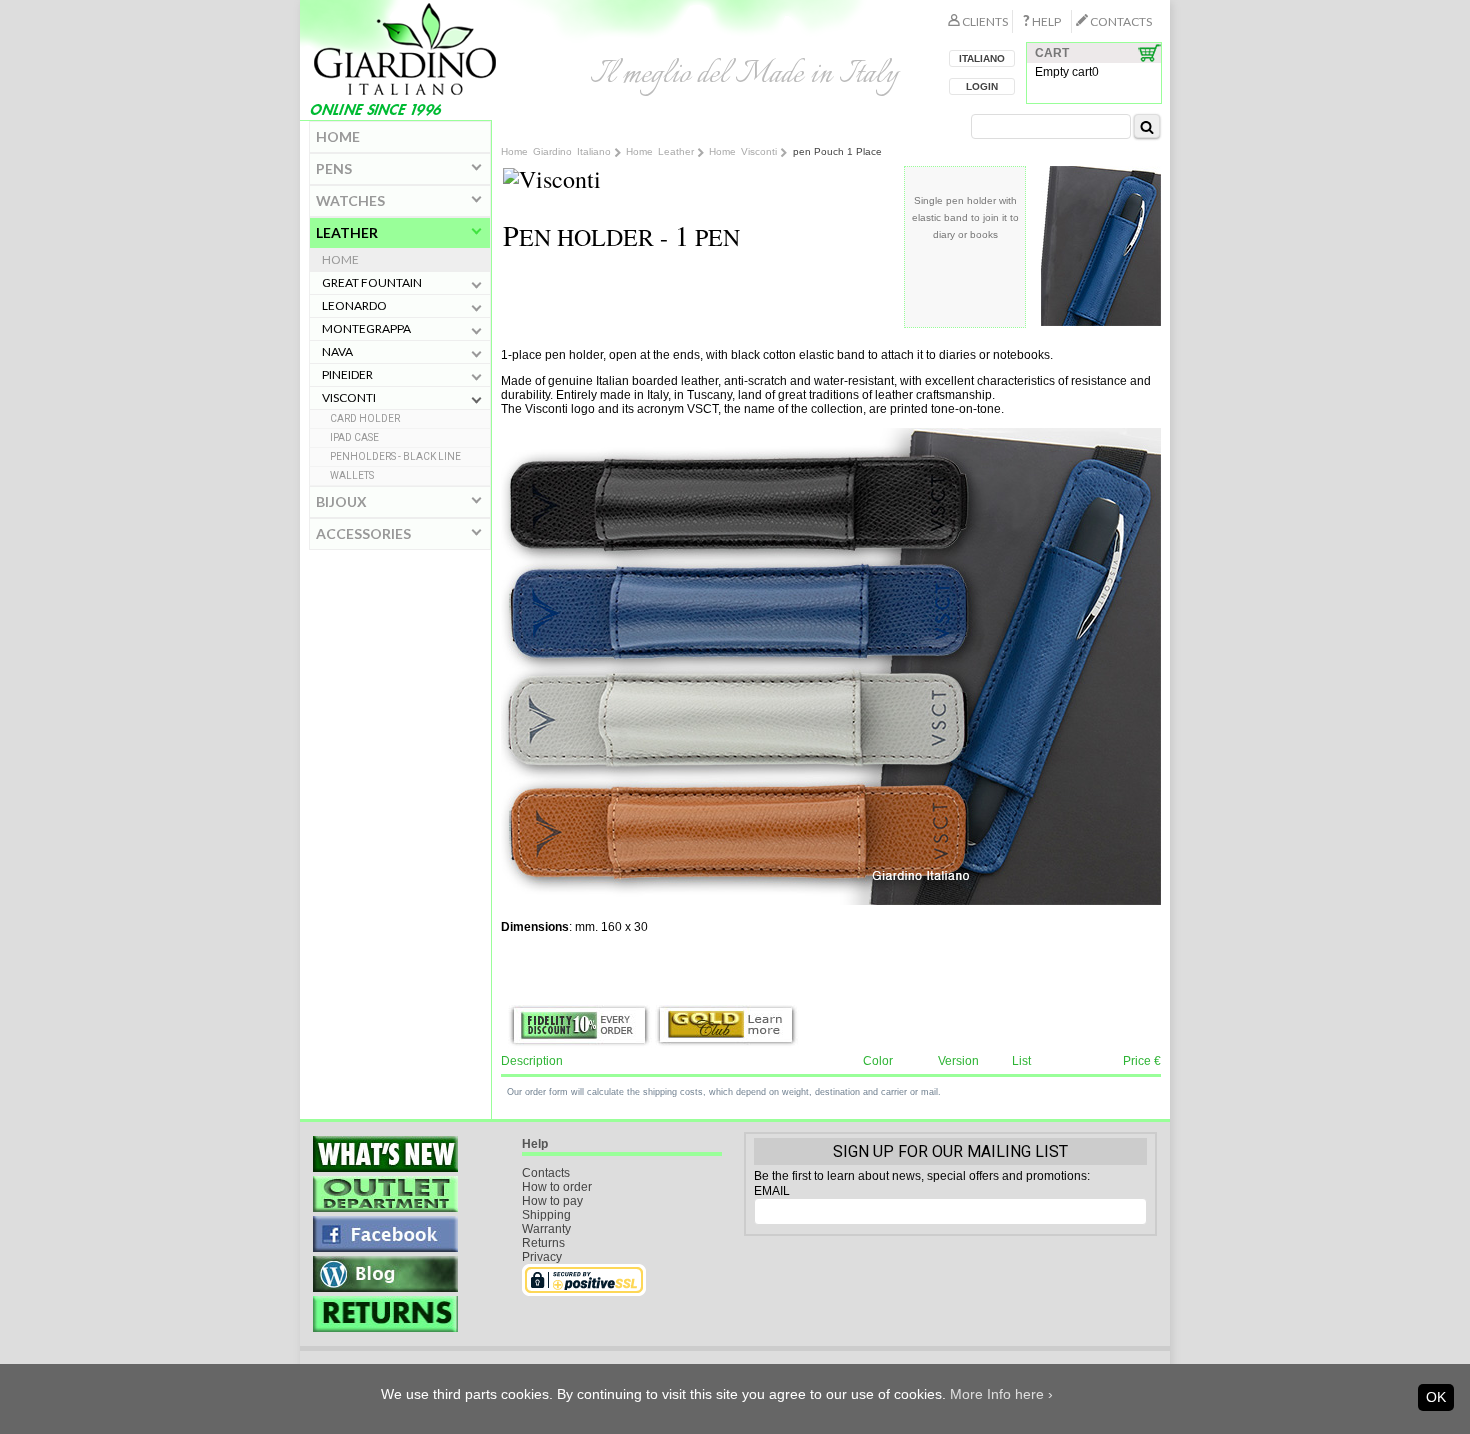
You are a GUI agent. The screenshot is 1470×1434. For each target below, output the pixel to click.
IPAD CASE (354, 437)
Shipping (546, 1215)
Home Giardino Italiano (556, 151)
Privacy (542, 1257)
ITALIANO (982, 58)
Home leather (660, 151)
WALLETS (352, 475)
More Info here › (1001, 1394)
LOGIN (982, 86)
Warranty (546, 1229)
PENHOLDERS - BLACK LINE (395, 456)
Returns (543, 1243)
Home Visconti (743, 151)
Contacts (546, 1173)
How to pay (552, 1201)
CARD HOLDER (365, 418)
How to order (557, 1187)
